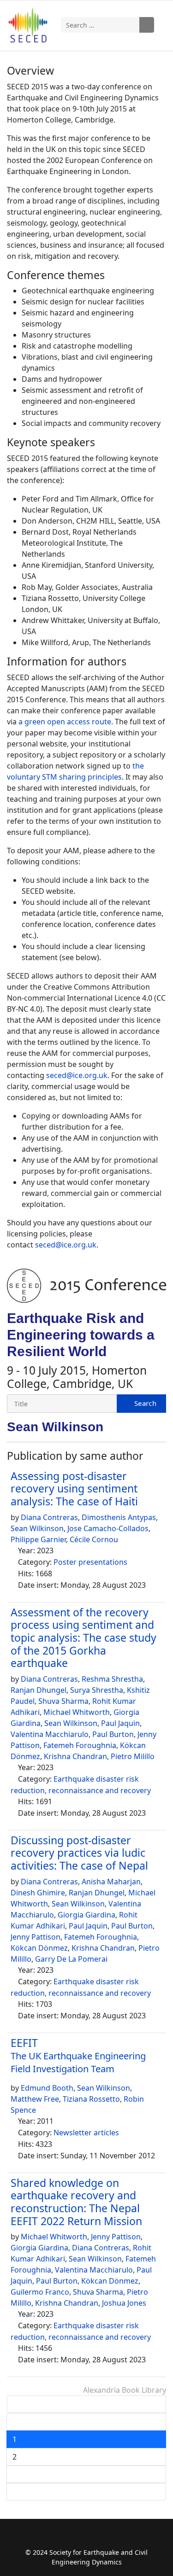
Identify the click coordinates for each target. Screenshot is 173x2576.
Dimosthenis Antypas (119, 1517)
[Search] (141, 1404)
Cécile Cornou (94, 1539)
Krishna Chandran (75, 1756)
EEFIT (78, 2055)
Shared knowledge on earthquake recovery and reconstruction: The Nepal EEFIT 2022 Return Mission (76, 2202)
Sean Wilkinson (37, 1528)
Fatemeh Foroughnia (80, 1745)
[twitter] (78, 2538)
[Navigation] (160, 25)
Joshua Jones (124, 2303)
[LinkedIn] (114, 2538)
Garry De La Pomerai (71, 1959)
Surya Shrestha (97, 1690)
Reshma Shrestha (112, 1679)
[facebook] (60, 2538)
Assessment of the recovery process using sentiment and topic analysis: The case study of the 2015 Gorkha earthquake (84, 1638)
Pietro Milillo (133, 1756)
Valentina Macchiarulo (50, 1734)
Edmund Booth (47, 2088)
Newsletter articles (86, 2133)
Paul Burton (113, 1734)
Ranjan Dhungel (39, 1690)
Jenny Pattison (36, 1937)
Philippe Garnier (38, 1539)
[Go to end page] (86, 2492)
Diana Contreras (49, 1517)
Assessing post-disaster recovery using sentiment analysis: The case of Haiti (74, 1489)
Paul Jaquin (120, 1723)
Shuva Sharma (63, 1701)
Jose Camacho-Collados (108, 1528)
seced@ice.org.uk (77, 1075)
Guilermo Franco (40, 2292)
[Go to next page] (86, 2474)
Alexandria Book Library (125, 2390)
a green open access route (65, 722)
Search (147, 25)
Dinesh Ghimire (38, 1893)
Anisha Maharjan (111, 1882)
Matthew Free (35, 2099)
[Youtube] (96, 2538)
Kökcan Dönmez (39, 1948)
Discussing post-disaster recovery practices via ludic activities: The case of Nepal (79, 1853)
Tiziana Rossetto (91, 2099)
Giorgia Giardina (86, 1915)
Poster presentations (90, 1562)
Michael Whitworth (77, 1712)
